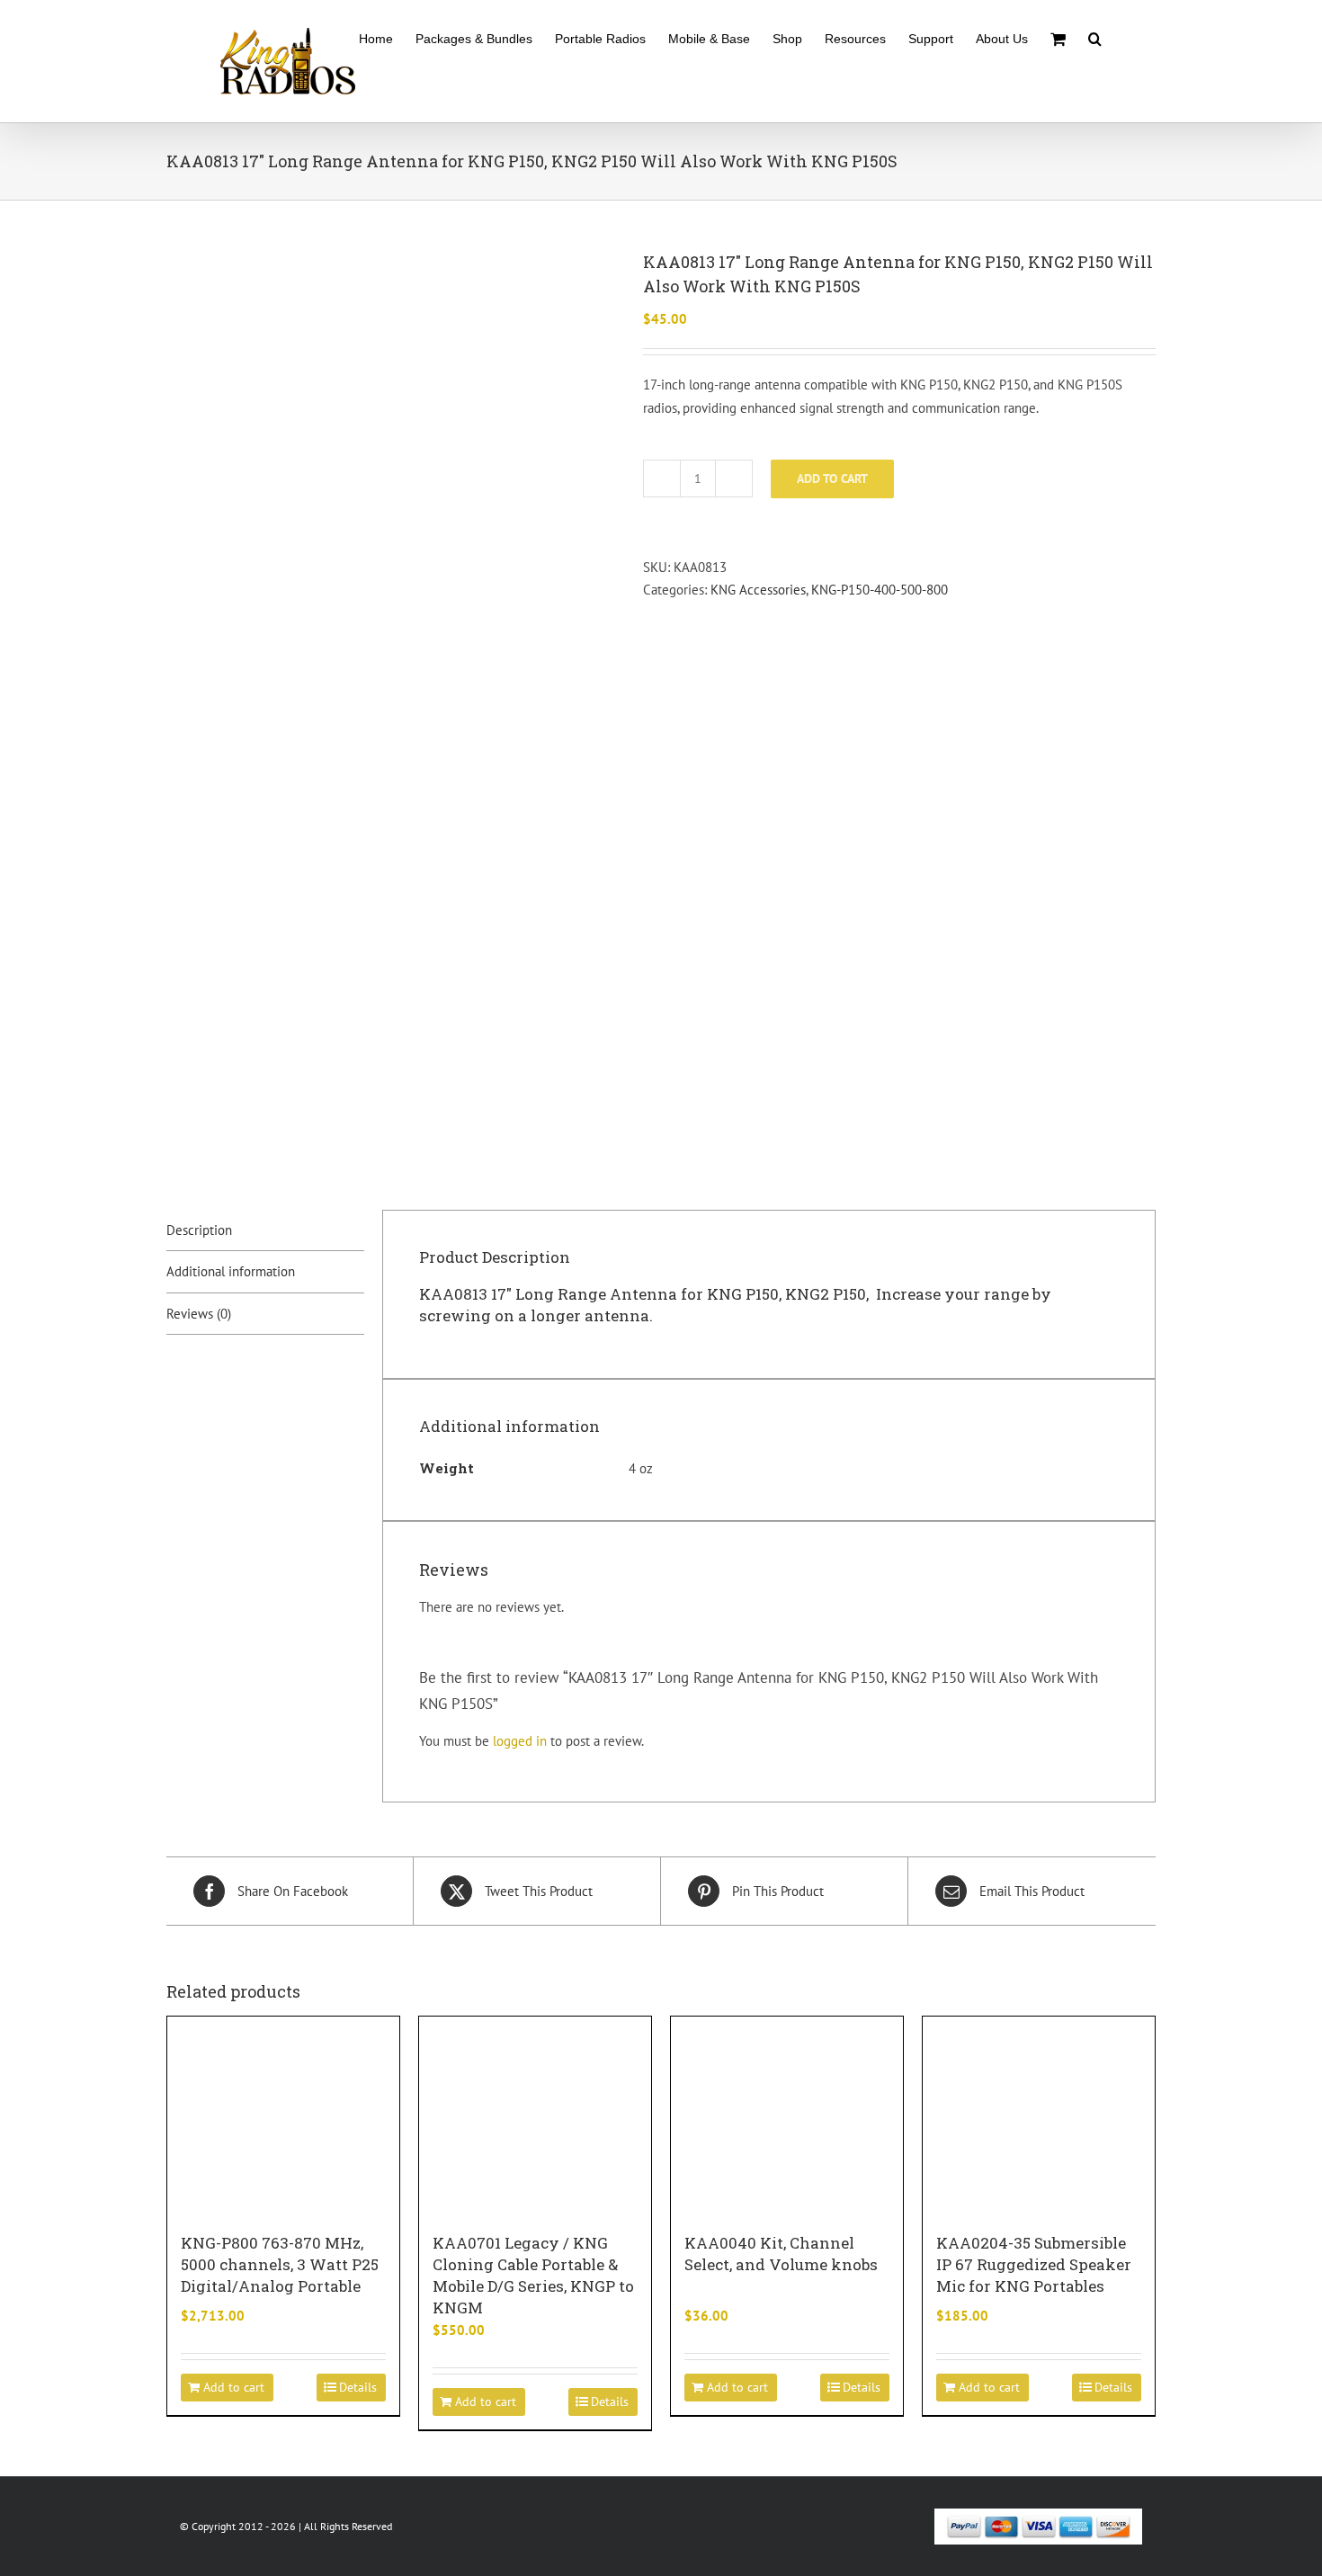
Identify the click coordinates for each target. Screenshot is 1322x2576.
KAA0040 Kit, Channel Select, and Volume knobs (781, 2254)
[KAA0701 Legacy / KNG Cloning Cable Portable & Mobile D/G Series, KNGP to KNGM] (535, 2115)
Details (358, 2387)
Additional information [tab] (231, 1271)
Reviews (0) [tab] (199, 1314)
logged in (520, 1741)
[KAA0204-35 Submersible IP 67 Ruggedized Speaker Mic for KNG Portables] (1039, 2115)
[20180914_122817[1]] (391, 703)
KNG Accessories (758, 590)
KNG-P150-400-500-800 (880, 590)
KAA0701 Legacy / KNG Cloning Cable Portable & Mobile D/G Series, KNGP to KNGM (533, 2275)
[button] (1095, 38)
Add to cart (832, 479)
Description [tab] (199, 1230)
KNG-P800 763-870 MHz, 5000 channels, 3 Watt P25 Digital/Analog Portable (280, 2264)
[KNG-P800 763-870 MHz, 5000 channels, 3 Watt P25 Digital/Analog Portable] (283, 2115)
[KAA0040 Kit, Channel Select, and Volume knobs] (787, 2115)
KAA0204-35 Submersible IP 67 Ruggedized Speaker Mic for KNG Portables (1034, 2264)
